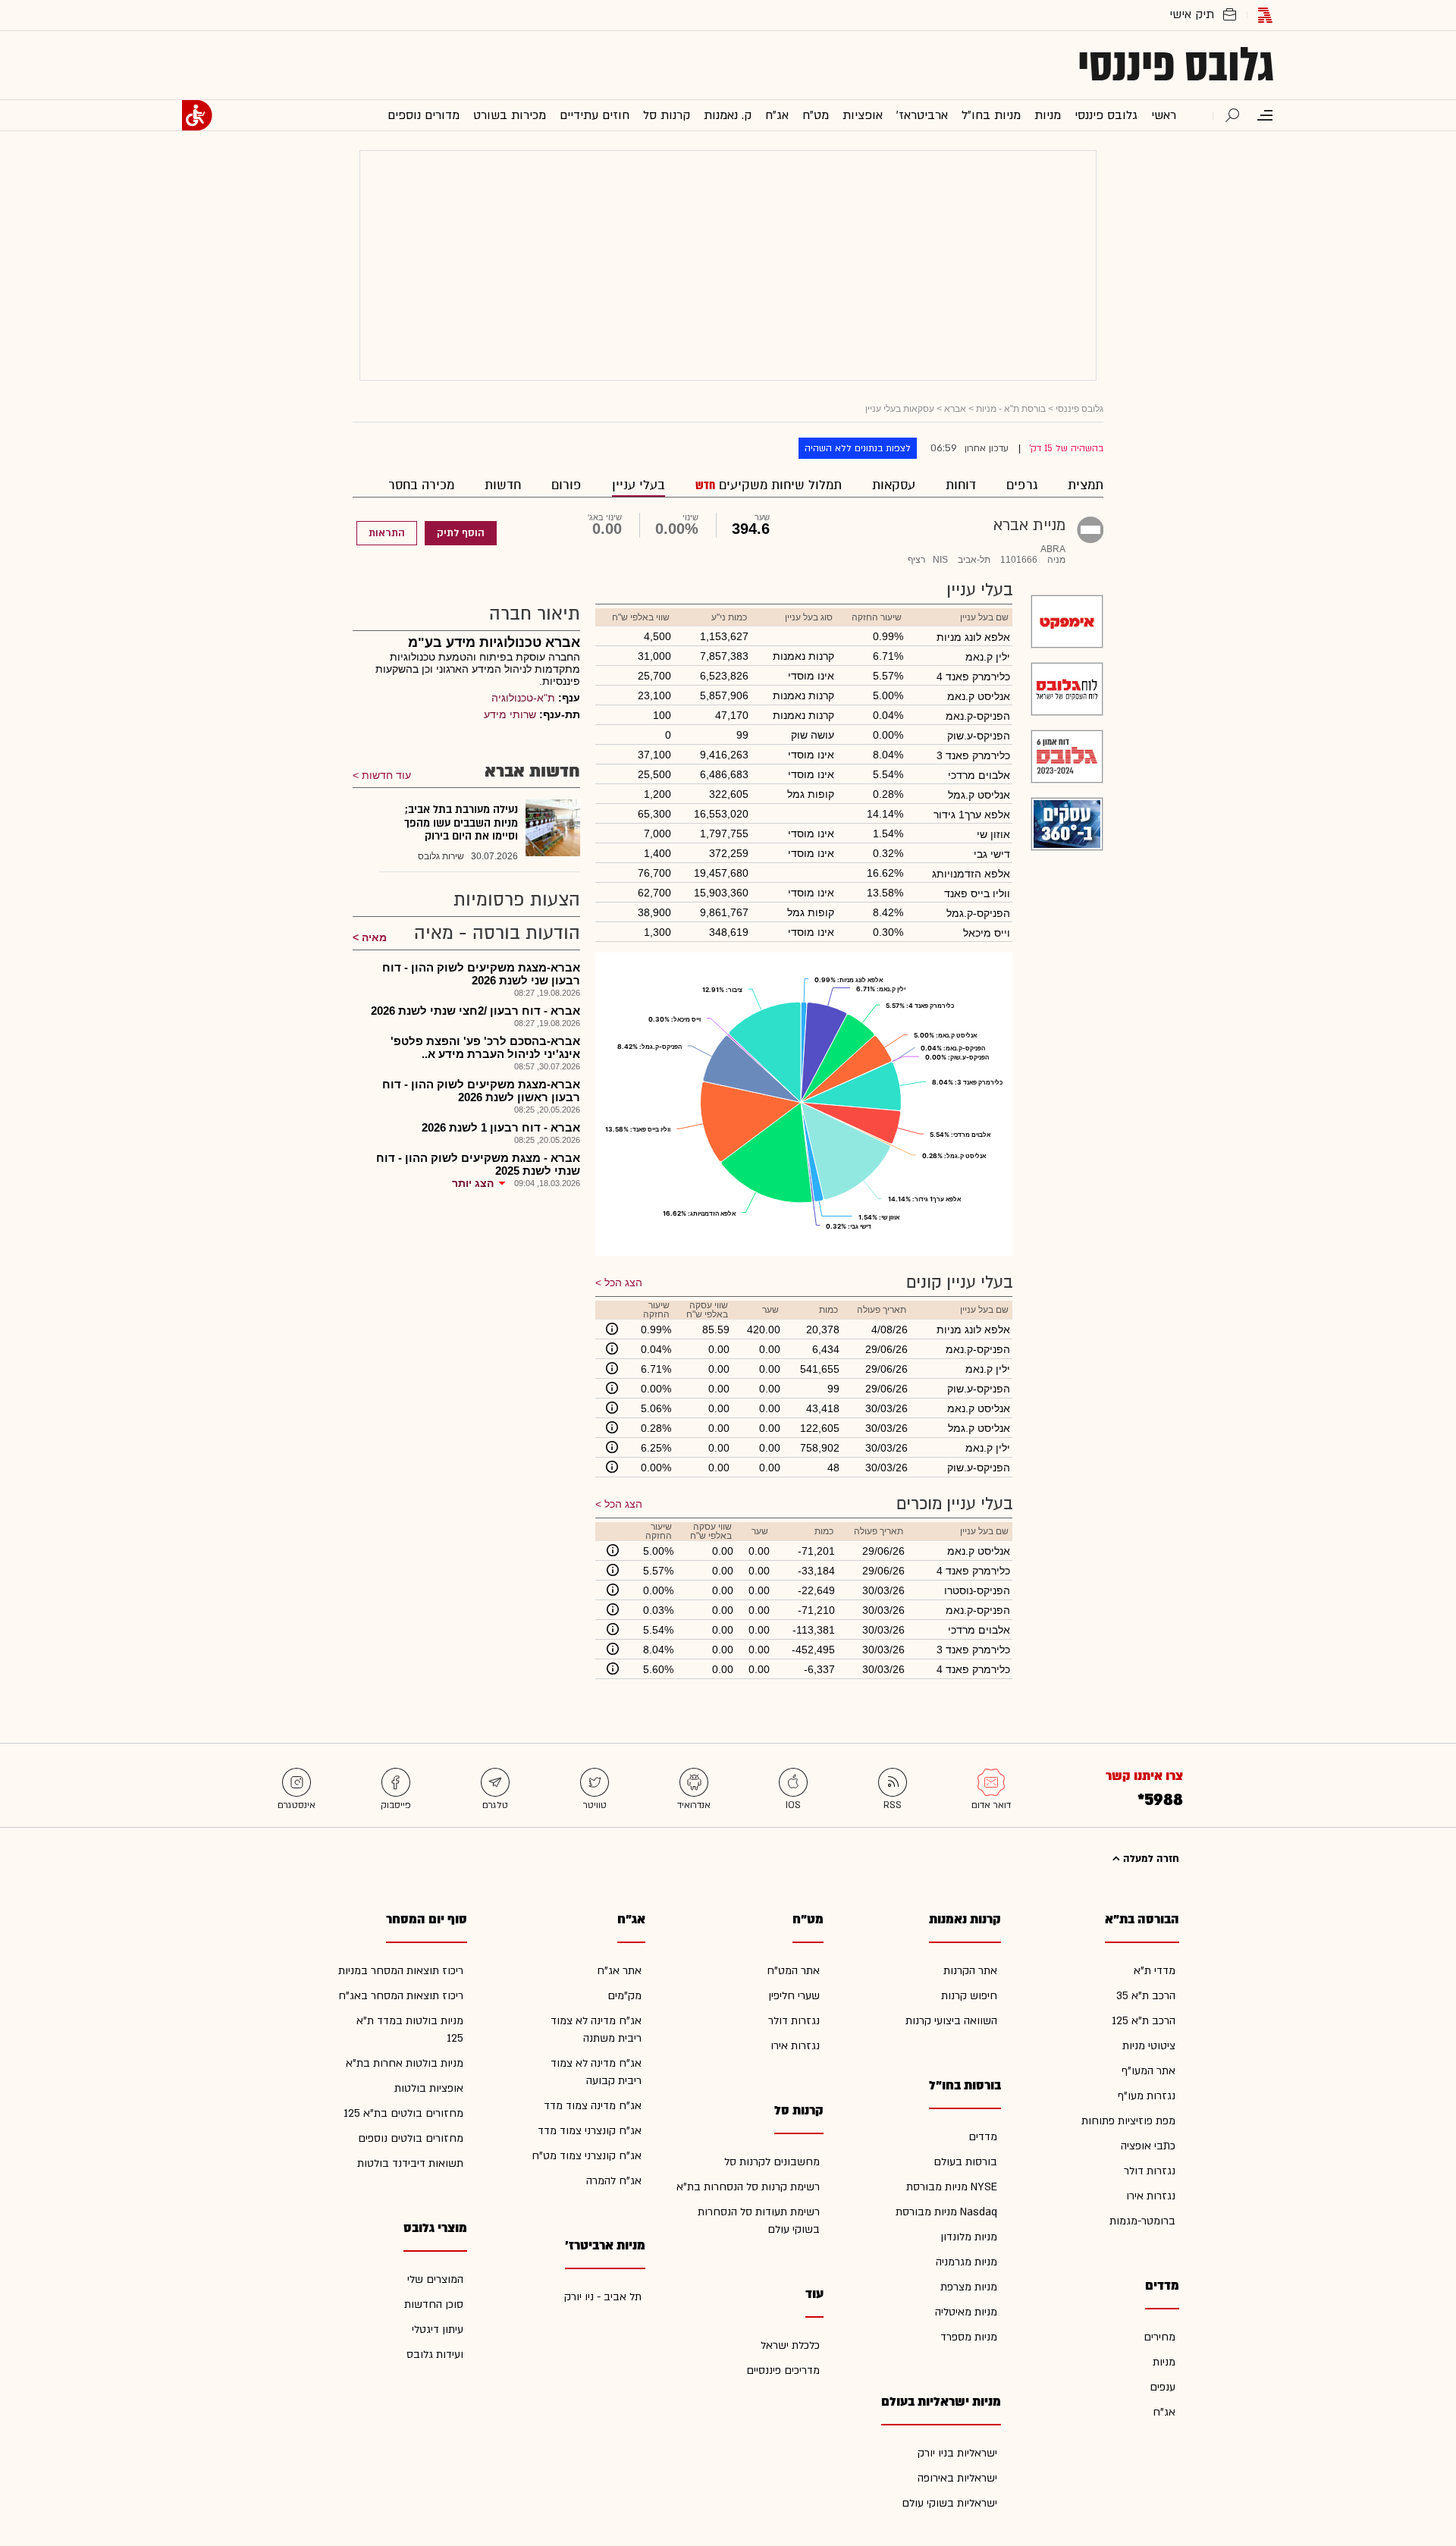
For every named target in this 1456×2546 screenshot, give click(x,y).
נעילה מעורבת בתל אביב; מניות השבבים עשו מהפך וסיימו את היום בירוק (461, 823)
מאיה (374, 937)
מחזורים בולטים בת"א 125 (403, 2113)
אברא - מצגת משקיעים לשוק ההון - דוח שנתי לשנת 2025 (478, 1164)
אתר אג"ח (619, 1971)
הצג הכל (623, 1282)
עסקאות (894, 485)
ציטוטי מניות (1149, 2046)
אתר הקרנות (970, 1971)
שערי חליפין (794, 1996)
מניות (1164, 2362)
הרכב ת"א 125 (1144, 2021)
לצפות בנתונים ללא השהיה (858, 448)
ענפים (1163, 2387)
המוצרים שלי (435, 2279)
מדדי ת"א (1155, 1971)
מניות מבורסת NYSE (952, 2187)
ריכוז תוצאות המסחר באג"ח (401, 1996)
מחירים (1159, 2337)
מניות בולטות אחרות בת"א (405, 2063)
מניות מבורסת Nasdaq (946, 2212)
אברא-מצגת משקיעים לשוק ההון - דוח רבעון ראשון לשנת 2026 (481, 1091)
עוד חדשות (386, 775)
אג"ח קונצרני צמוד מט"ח (587, 2156)
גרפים (1022, 485)
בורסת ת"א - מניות (1011, 409)
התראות (387, 533)
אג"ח (1164, 2412)
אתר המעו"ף (1148, 2071)
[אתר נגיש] (197, 115)
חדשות (503, 485)
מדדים (983, 2137)
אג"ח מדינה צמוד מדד (593, 2106)
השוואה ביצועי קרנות (951, 2021)
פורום (566, 485)
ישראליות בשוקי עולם (949, 2503)
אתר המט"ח (793, 1971)
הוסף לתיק (461, 533)
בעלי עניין (639, 485)
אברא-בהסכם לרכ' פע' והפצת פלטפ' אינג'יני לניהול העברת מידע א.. (485, 1047)
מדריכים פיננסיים (783, 2370)
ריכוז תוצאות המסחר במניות (401, 1971)
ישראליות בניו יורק (957, 2453)
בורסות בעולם (965, 2162)
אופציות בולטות (429, 2088)
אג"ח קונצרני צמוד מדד (590, 2131)
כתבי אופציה (1148, 2146)
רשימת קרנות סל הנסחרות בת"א (748, 2187)
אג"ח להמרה (614, 2181)
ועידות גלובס (435, 2355)
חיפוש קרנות (969, 1996)
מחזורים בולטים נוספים (411, 2138)
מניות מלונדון (969, 2237)
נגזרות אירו (1151, 2196)
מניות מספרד (969, 2337)
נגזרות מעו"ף (1147, 2096)
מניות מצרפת (969, 2287)
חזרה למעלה (1150, 1859)
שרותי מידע (510, 714)
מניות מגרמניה (966, 2262)
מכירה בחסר (421, 485)
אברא (955, 409)
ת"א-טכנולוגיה (523, 698)
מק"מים (624, 1996)
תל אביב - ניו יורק (603, 2297)
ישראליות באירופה (957, 2478)
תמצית (1086, 485)
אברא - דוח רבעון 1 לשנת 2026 (501, 1127)
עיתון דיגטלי (438, 2329)
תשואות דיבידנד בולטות (410, 2163)
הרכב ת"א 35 (1146, 1996)
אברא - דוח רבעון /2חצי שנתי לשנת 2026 (475, 1011)
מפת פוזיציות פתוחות (1128, 2121)
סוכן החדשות (434, 2304)
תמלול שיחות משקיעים (778, 485)
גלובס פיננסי (1176, 65)
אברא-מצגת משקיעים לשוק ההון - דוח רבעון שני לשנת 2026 (481, 974)
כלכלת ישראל (790, 2345)
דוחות (961, 485)
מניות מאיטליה (966, 2312)
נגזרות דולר (1150, 2171)
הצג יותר (473, 1183)
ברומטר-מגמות (1142, 2221)
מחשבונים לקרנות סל (772, 2162)
